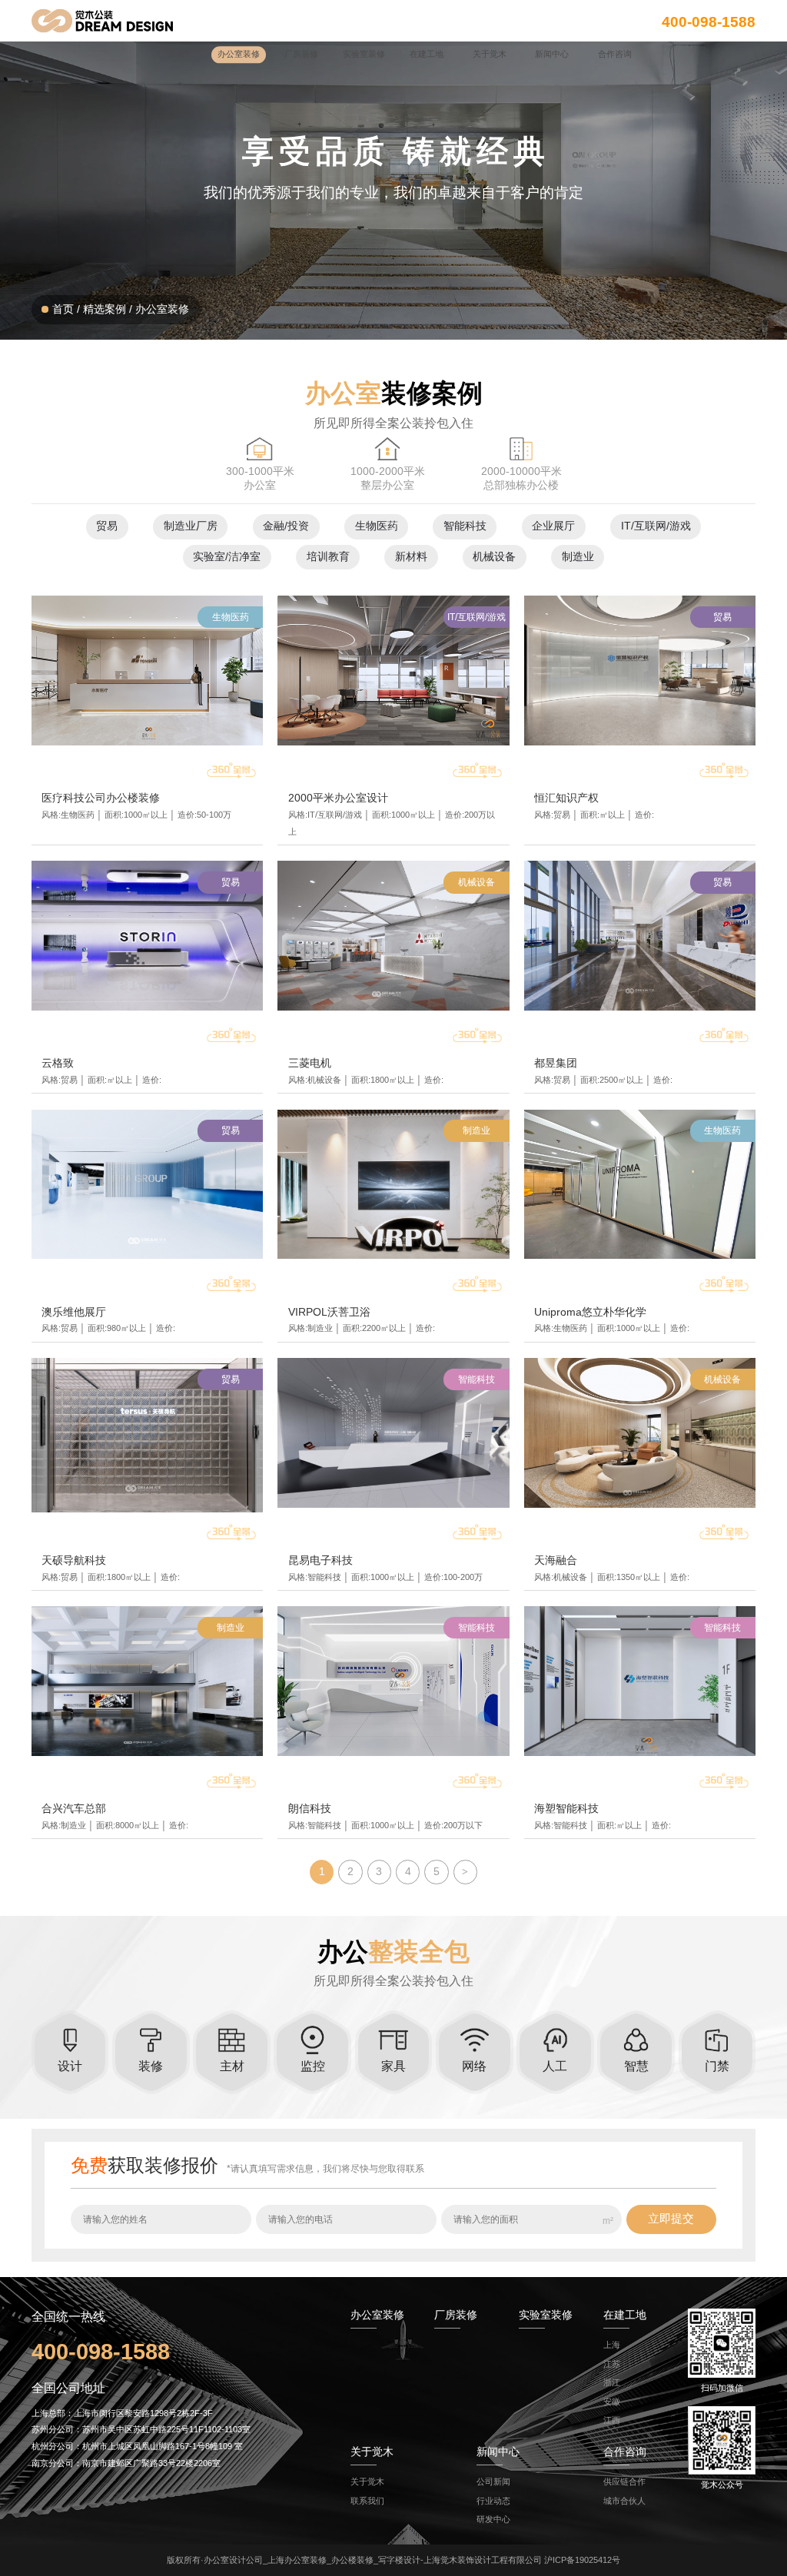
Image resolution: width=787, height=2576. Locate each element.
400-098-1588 (709, 21)
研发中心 (493, 2519)
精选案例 (105, 309)
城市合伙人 (624, 2501)
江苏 (612, 2364)
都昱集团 (556, 1063)
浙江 (612, 2382)
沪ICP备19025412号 (582, 2560)
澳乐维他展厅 (74, 1312)
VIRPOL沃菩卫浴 (329, 1312)
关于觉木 (367, 2481)
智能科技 (465, 526)
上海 (612, 2345)
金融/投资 (286, 526)
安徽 (612, 2402)
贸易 (107, 526)
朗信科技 (310, 1809)
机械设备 (494, 557)
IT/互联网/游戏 (656, 526)
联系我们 (367, 2501)
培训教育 (328, 557)
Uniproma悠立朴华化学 (590, 1312)
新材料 (411, 557)
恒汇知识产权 (566, 798)
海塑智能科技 (566, 1809)
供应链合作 (624, 2481)
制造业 (578, 557)
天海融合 (556, 1560)
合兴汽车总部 (74, 1809)
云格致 (58, 1063)
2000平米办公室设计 (338, 798)
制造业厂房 (191, 526)
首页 (63, 309)
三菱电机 (310, 1063)
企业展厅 (553, 526)
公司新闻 (493, 2481)
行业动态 (493, 2501)
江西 (612, 2420)
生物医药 (377, 526)
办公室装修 (162, 309)
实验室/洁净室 (227, 557)
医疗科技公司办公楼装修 (101, 798)
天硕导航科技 (74, 1560)
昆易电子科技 (320, 1560)
